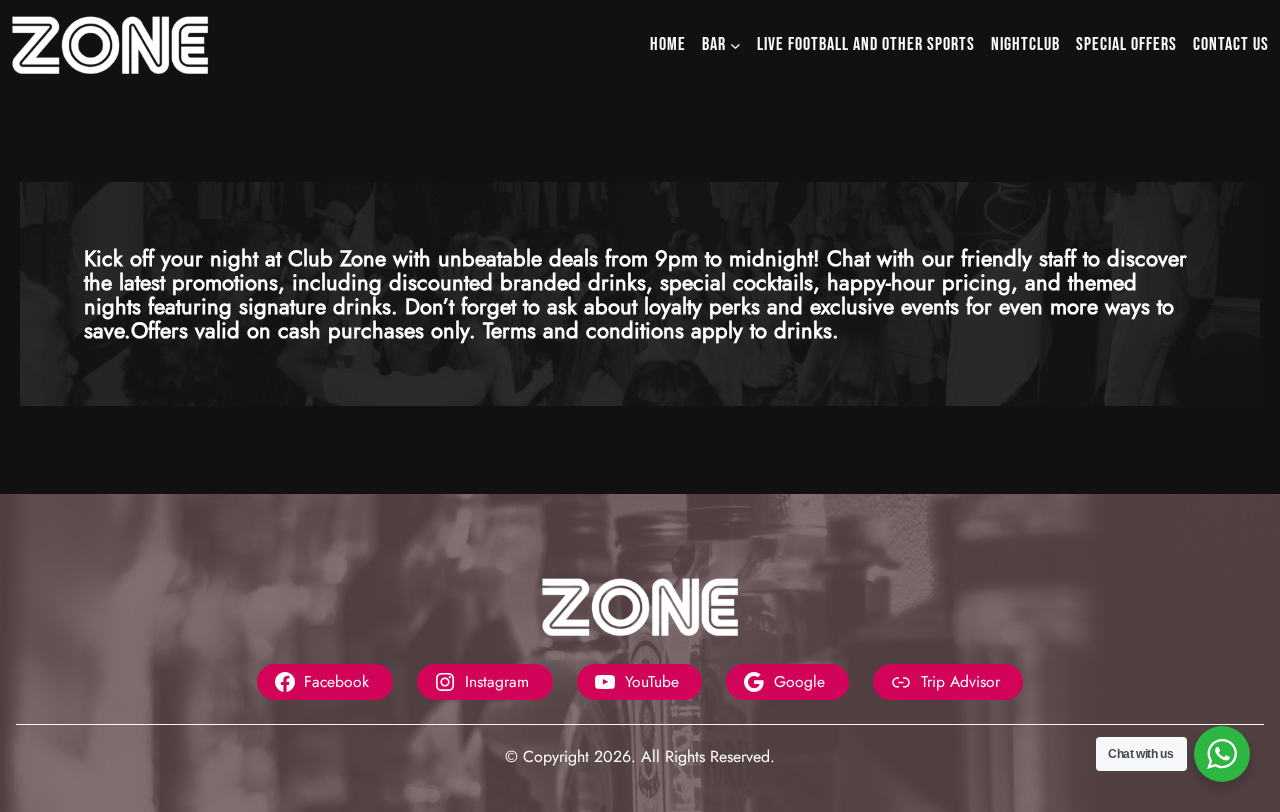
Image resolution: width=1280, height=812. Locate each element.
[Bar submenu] (735, 45)
